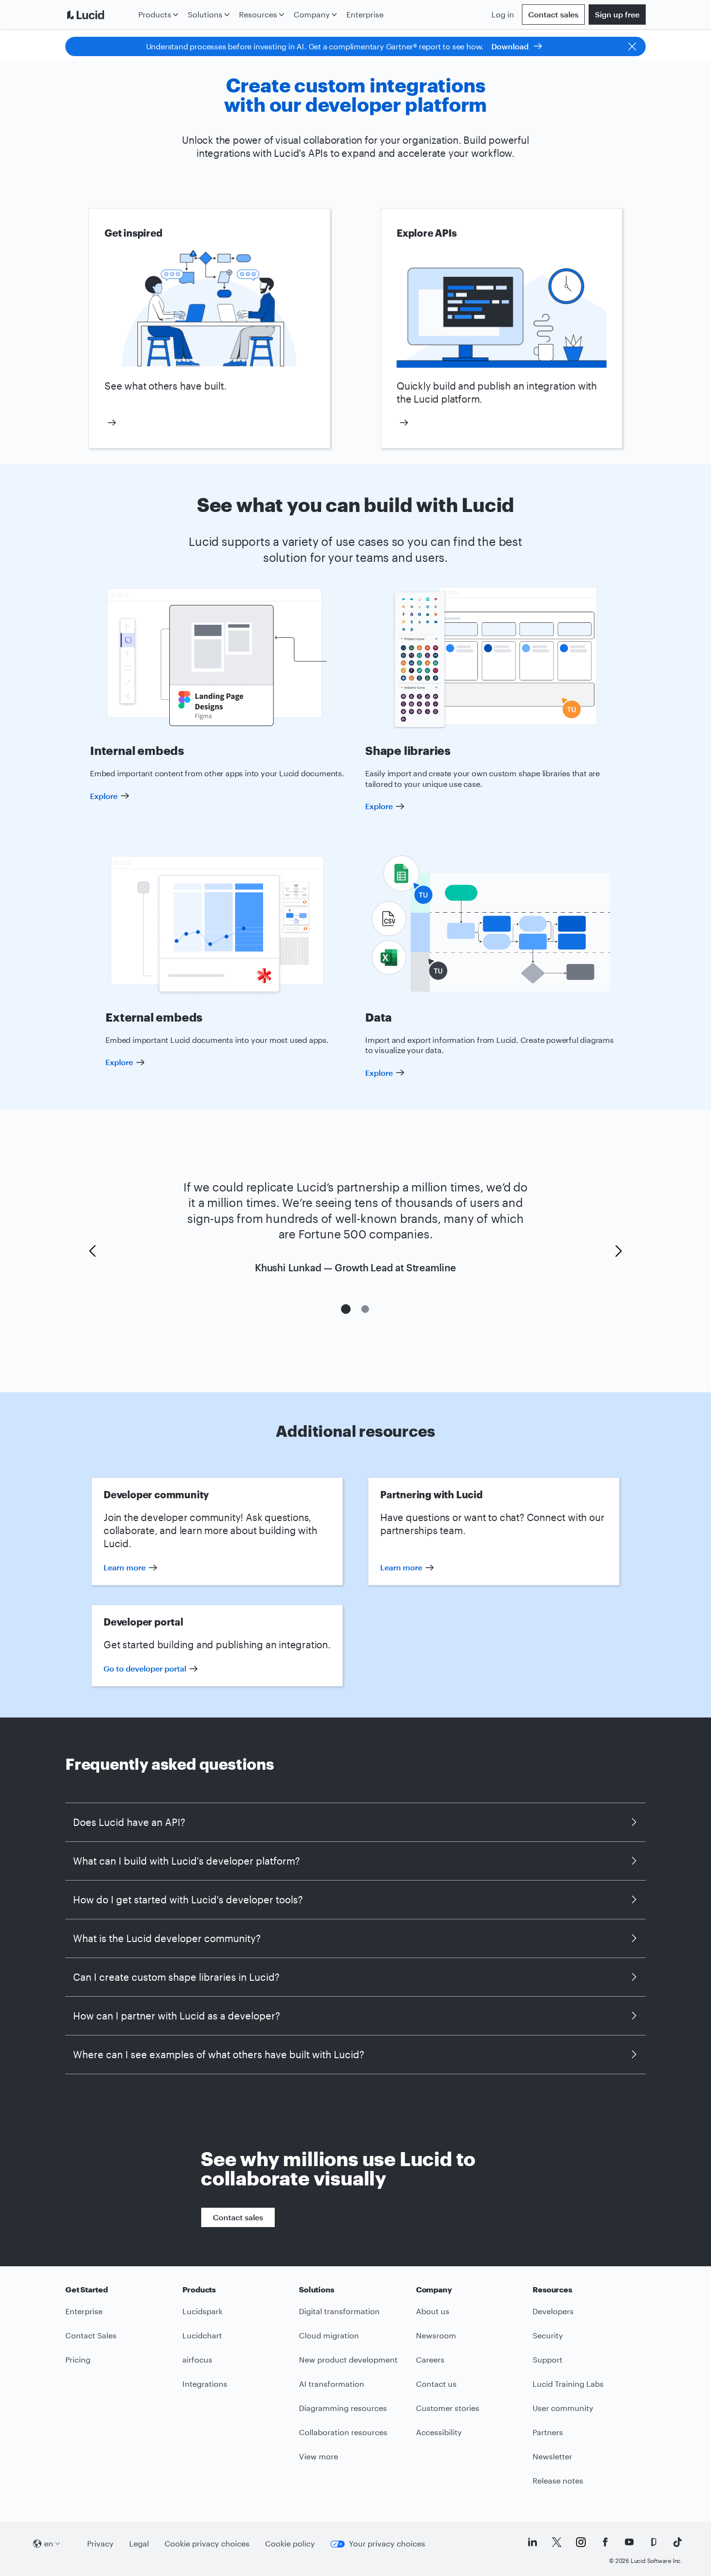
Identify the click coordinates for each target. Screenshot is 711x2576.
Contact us (436, 2384)
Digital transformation (339, 2311)
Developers (553, 2311)
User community (563, 2408)
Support (548, 2359)
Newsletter (552, 2456)
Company (312, 14)
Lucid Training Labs (568, 2384)
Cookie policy (290, 2543)
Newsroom (436, 2335)
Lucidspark (202, 2311)
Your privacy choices (387, 2543)
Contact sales (553, 14)
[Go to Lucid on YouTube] (629, 2542)
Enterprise (365, 14)
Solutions (205, 14)
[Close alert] (632, 46)
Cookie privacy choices (207, 2543)
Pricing (78, 2359)
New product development (348, 2359)
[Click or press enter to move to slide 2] (365, 1309)
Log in (503, 14)
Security (548, 2335)
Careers (430, 2359)
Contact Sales (91, 2335)
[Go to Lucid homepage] (100, 15)
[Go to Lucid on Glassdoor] (653, 2542)
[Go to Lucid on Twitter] (557, 2542)
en (49, 2543)
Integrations (205, 2384)
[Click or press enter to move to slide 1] (346, 1309)
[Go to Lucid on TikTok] (678, 2542)
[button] (92, 1251)
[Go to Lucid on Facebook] (605, 2542)
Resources (258, 14)
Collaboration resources (343, 2432)
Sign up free (617, 14)
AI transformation (332, 2384)
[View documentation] (502, 423)
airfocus (197, 2359)
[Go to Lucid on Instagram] (581, 2542)
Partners (548, 2432)
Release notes (558, 2480)
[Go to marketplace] (209, 423)
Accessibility (439, 2432)
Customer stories (448, 2408)
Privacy (100, 2543)
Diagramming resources (343, 2408)
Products (155, 14)
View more (318, 2456)
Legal (139, 2543)
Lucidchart (202, 2335)
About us (433, 2311)
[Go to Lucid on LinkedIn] (533, 2542)
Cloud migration (329, 2335)
